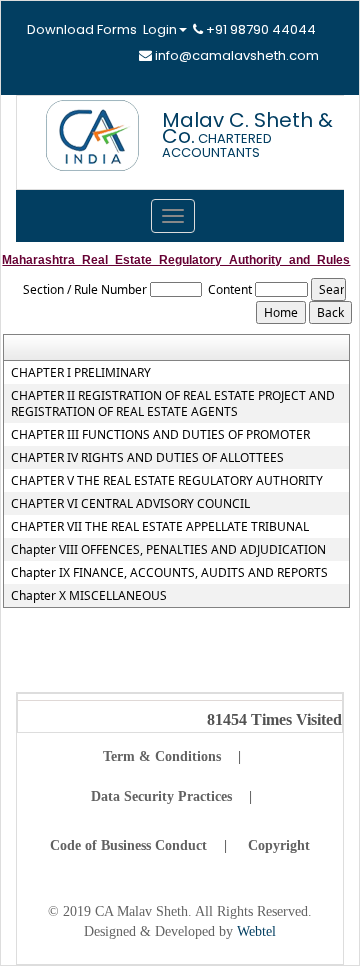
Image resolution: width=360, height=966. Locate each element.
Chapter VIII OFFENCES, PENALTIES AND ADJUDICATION (168, 550)
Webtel (256, 931)
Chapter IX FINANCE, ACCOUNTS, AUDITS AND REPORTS (169, 573)
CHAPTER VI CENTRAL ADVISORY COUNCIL (130, 504)
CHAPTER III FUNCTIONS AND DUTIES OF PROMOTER (160, 435)
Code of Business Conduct (128, 845)
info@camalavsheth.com (235, 55)
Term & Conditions (162, 756)
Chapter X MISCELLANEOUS (89, 596)
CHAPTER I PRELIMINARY (81, 373)
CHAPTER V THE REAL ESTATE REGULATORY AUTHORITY (167, 481)
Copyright (279, 845)
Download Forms (82, 29)
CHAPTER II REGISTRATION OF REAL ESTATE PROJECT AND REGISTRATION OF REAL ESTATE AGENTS (173, 404)
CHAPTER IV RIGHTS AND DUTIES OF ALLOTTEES (147, 458)
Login (160, 29)
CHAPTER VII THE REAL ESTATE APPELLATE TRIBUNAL (160, 527)
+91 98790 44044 (259, 29)
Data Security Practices (161, 796)
